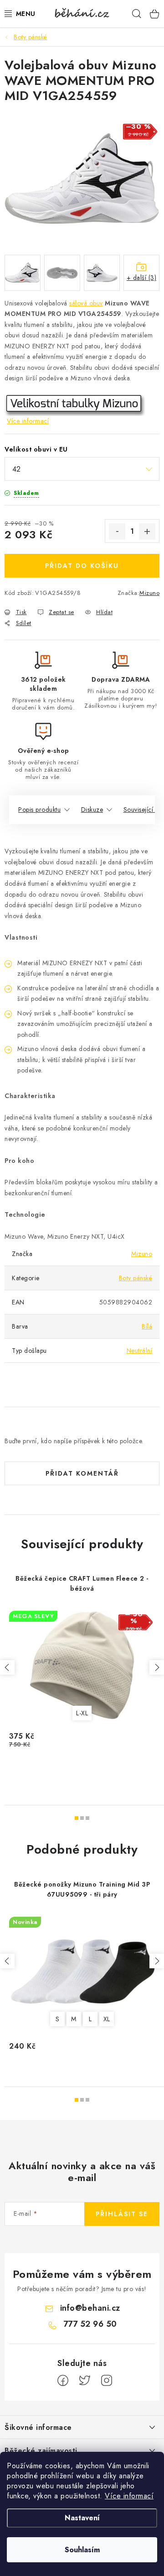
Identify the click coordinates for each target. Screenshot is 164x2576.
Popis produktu (39, 810)
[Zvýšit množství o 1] (147, 531)
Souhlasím (82, 2550)
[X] (85, 2381)
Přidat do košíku (82, 566)
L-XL (82, 1713)
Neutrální (140, 1351)
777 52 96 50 (90, 2324)
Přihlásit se (122, 2214)
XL (107, 2019)
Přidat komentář (82, 1473)
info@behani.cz (90, 2308)
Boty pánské (136, 1278)
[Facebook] (63, 2381)
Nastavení (82, 2518)
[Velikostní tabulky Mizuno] (75, 405)
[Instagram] (107, 2381)
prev (7, 1667)
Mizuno (149, 593)
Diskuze (92, 810)
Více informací (129, 2496)
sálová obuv (86, 303)
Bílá (147, 1326)
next (157, 1667)
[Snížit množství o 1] (117, 531)
